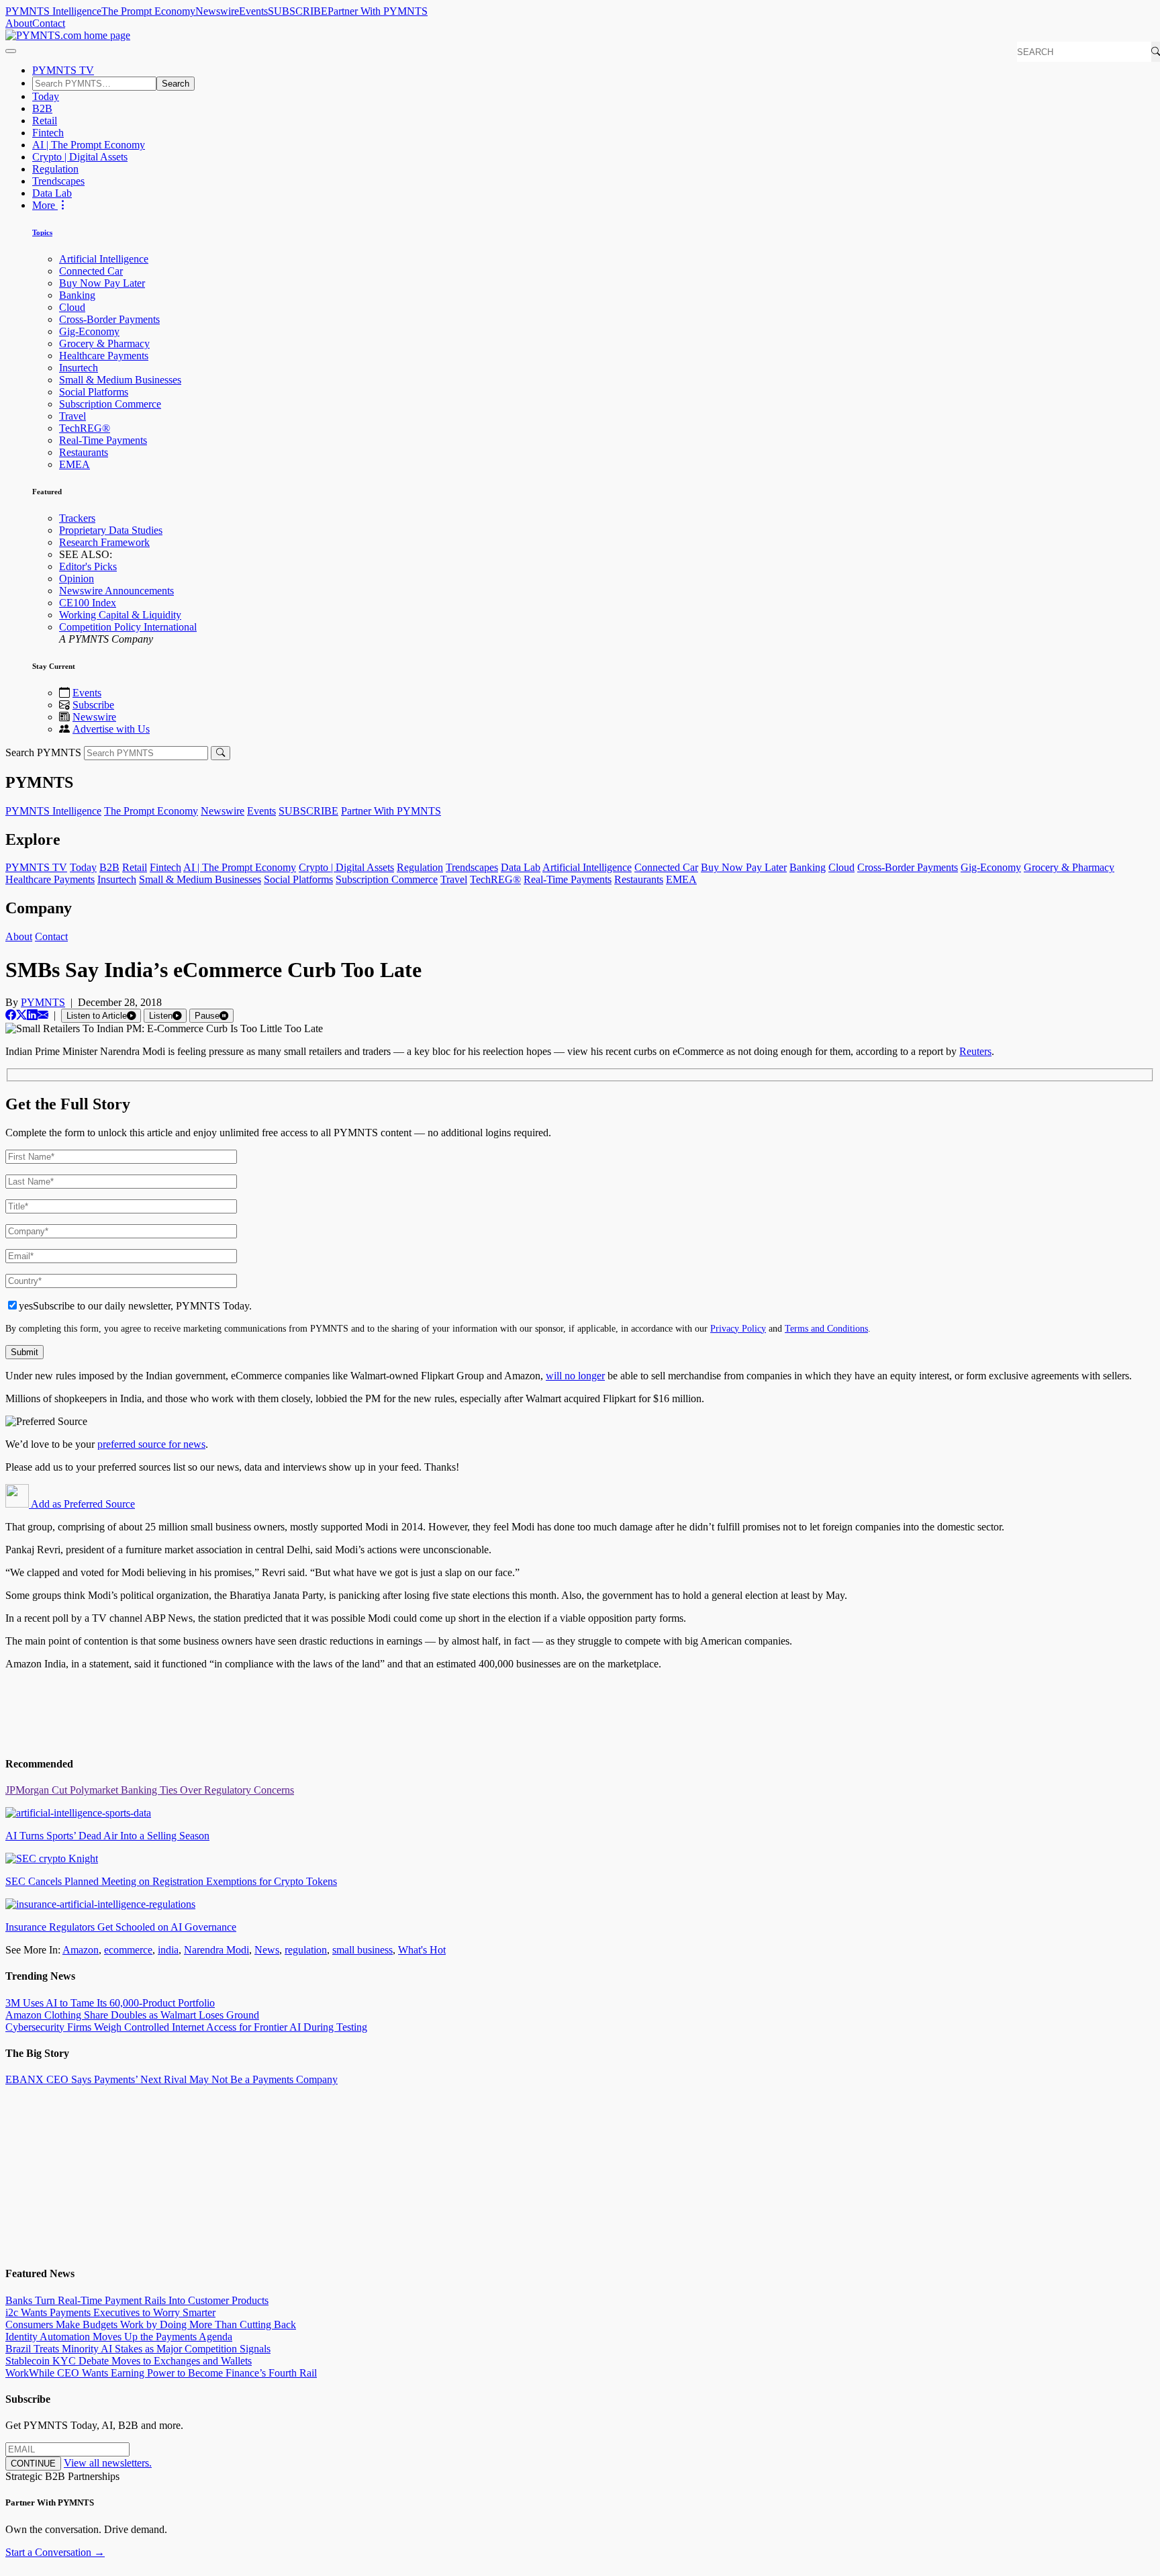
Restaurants (84, 452)
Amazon (81, 1950)
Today (46, 96)
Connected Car (91, 271)
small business (362, 1950)
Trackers (77, 518)
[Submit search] (221, 753)
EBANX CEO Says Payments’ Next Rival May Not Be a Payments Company (172, 2079)
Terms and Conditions (826, 1328)
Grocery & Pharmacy (104, 343)
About (19, 23)
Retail (45, 121)
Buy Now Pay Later (102, 283)
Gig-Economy (89, 331)
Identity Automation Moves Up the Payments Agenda (119, 2337)
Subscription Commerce (110, 404)
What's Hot (422, 1950)
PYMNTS (43, 1002)
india (168, 1950)
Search (176, 84)
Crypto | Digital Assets (80, 157)
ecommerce (128, 1950)
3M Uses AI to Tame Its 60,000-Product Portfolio (110, 2003)
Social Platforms (94, 392)
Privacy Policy (738, 1328)
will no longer (575, 1376)
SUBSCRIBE (298, 11)
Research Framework (104, 542)
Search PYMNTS (43, 752)
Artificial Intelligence (104, 259)
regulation (306, 1950)
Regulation (55, 169)
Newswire (217, 11)
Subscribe (93, 705)
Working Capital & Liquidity (120, 615)
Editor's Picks (88, 566)
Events (253, 11)
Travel (72, 416)
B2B (42, 108)
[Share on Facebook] (11, 1015)
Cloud (72, 307)
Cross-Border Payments (109, 319)
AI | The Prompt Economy (89, 145)
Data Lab (52, 193)
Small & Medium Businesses (120, 380)
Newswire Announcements (116, 591)
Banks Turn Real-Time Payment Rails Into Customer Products (137, 2300)
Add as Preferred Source (82, 1504)
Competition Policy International (128, 627)
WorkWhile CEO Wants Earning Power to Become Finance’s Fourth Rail (161, 2373)
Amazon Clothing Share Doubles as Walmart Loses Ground (132, 2015)
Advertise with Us (111, 729)
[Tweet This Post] (21, 1015)
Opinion (77, 579)
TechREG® (85, 428)
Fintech (48, 133)
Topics (42, 232)
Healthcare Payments (104, 356)
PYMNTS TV (63, 70)
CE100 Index (88, 603)
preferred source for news (151, 1444)
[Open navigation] (11, 51)
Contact (49, 23)
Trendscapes (58, 181)
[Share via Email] (43, 1015)
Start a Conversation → (55, 2552)
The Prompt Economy (148, 11)
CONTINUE (33, 2464)
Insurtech (79, 368)
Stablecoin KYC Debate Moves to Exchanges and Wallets (129, 2361)
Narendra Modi (216, 1950)
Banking (77, 295)
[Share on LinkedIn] (32, 1015)
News (267, 1950)
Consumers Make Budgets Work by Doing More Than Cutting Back (151, 2325)
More (45, 205)
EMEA (75, 464)
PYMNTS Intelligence (53, 11)
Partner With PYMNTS (378, 11)
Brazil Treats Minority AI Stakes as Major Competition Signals (138, 2349)
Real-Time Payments (103, 440)
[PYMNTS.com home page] (68, 35)
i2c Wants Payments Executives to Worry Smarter (110, 2312)
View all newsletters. (108, 2463)
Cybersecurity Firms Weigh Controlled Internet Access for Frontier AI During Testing (186, 2027)
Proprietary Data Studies (111, 530)
